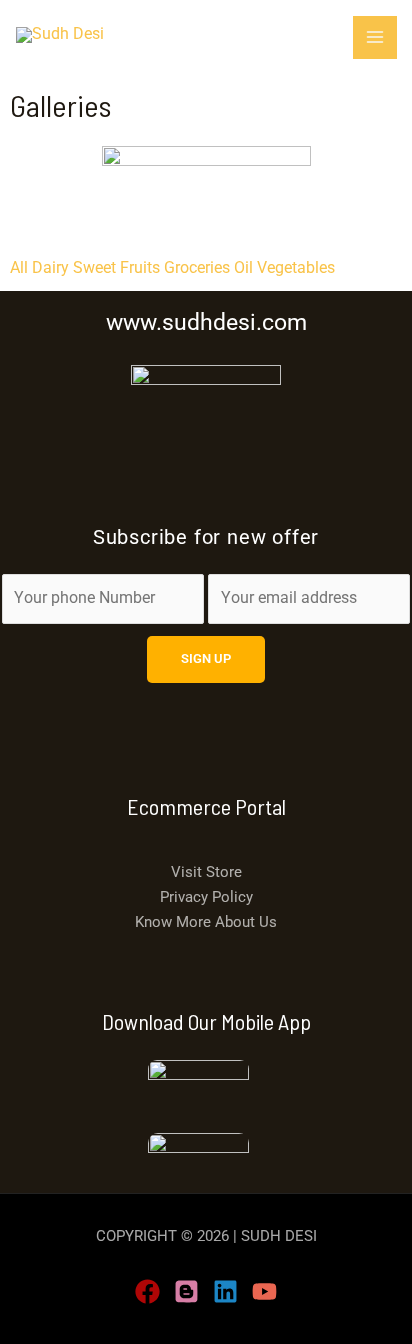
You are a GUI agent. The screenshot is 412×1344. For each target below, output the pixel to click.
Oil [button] (245, 268)
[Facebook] (147, 1291)
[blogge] (186, 1291)
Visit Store (206, 872)
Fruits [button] (142, 268)
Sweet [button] (96, 268)
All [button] (21, 268)
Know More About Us (206, 922)
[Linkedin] (225, 1291)
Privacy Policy (206, 897)
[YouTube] (264, 1291)
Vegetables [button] (296, 268)
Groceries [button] (199, 268)
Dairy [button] (52, 268)
